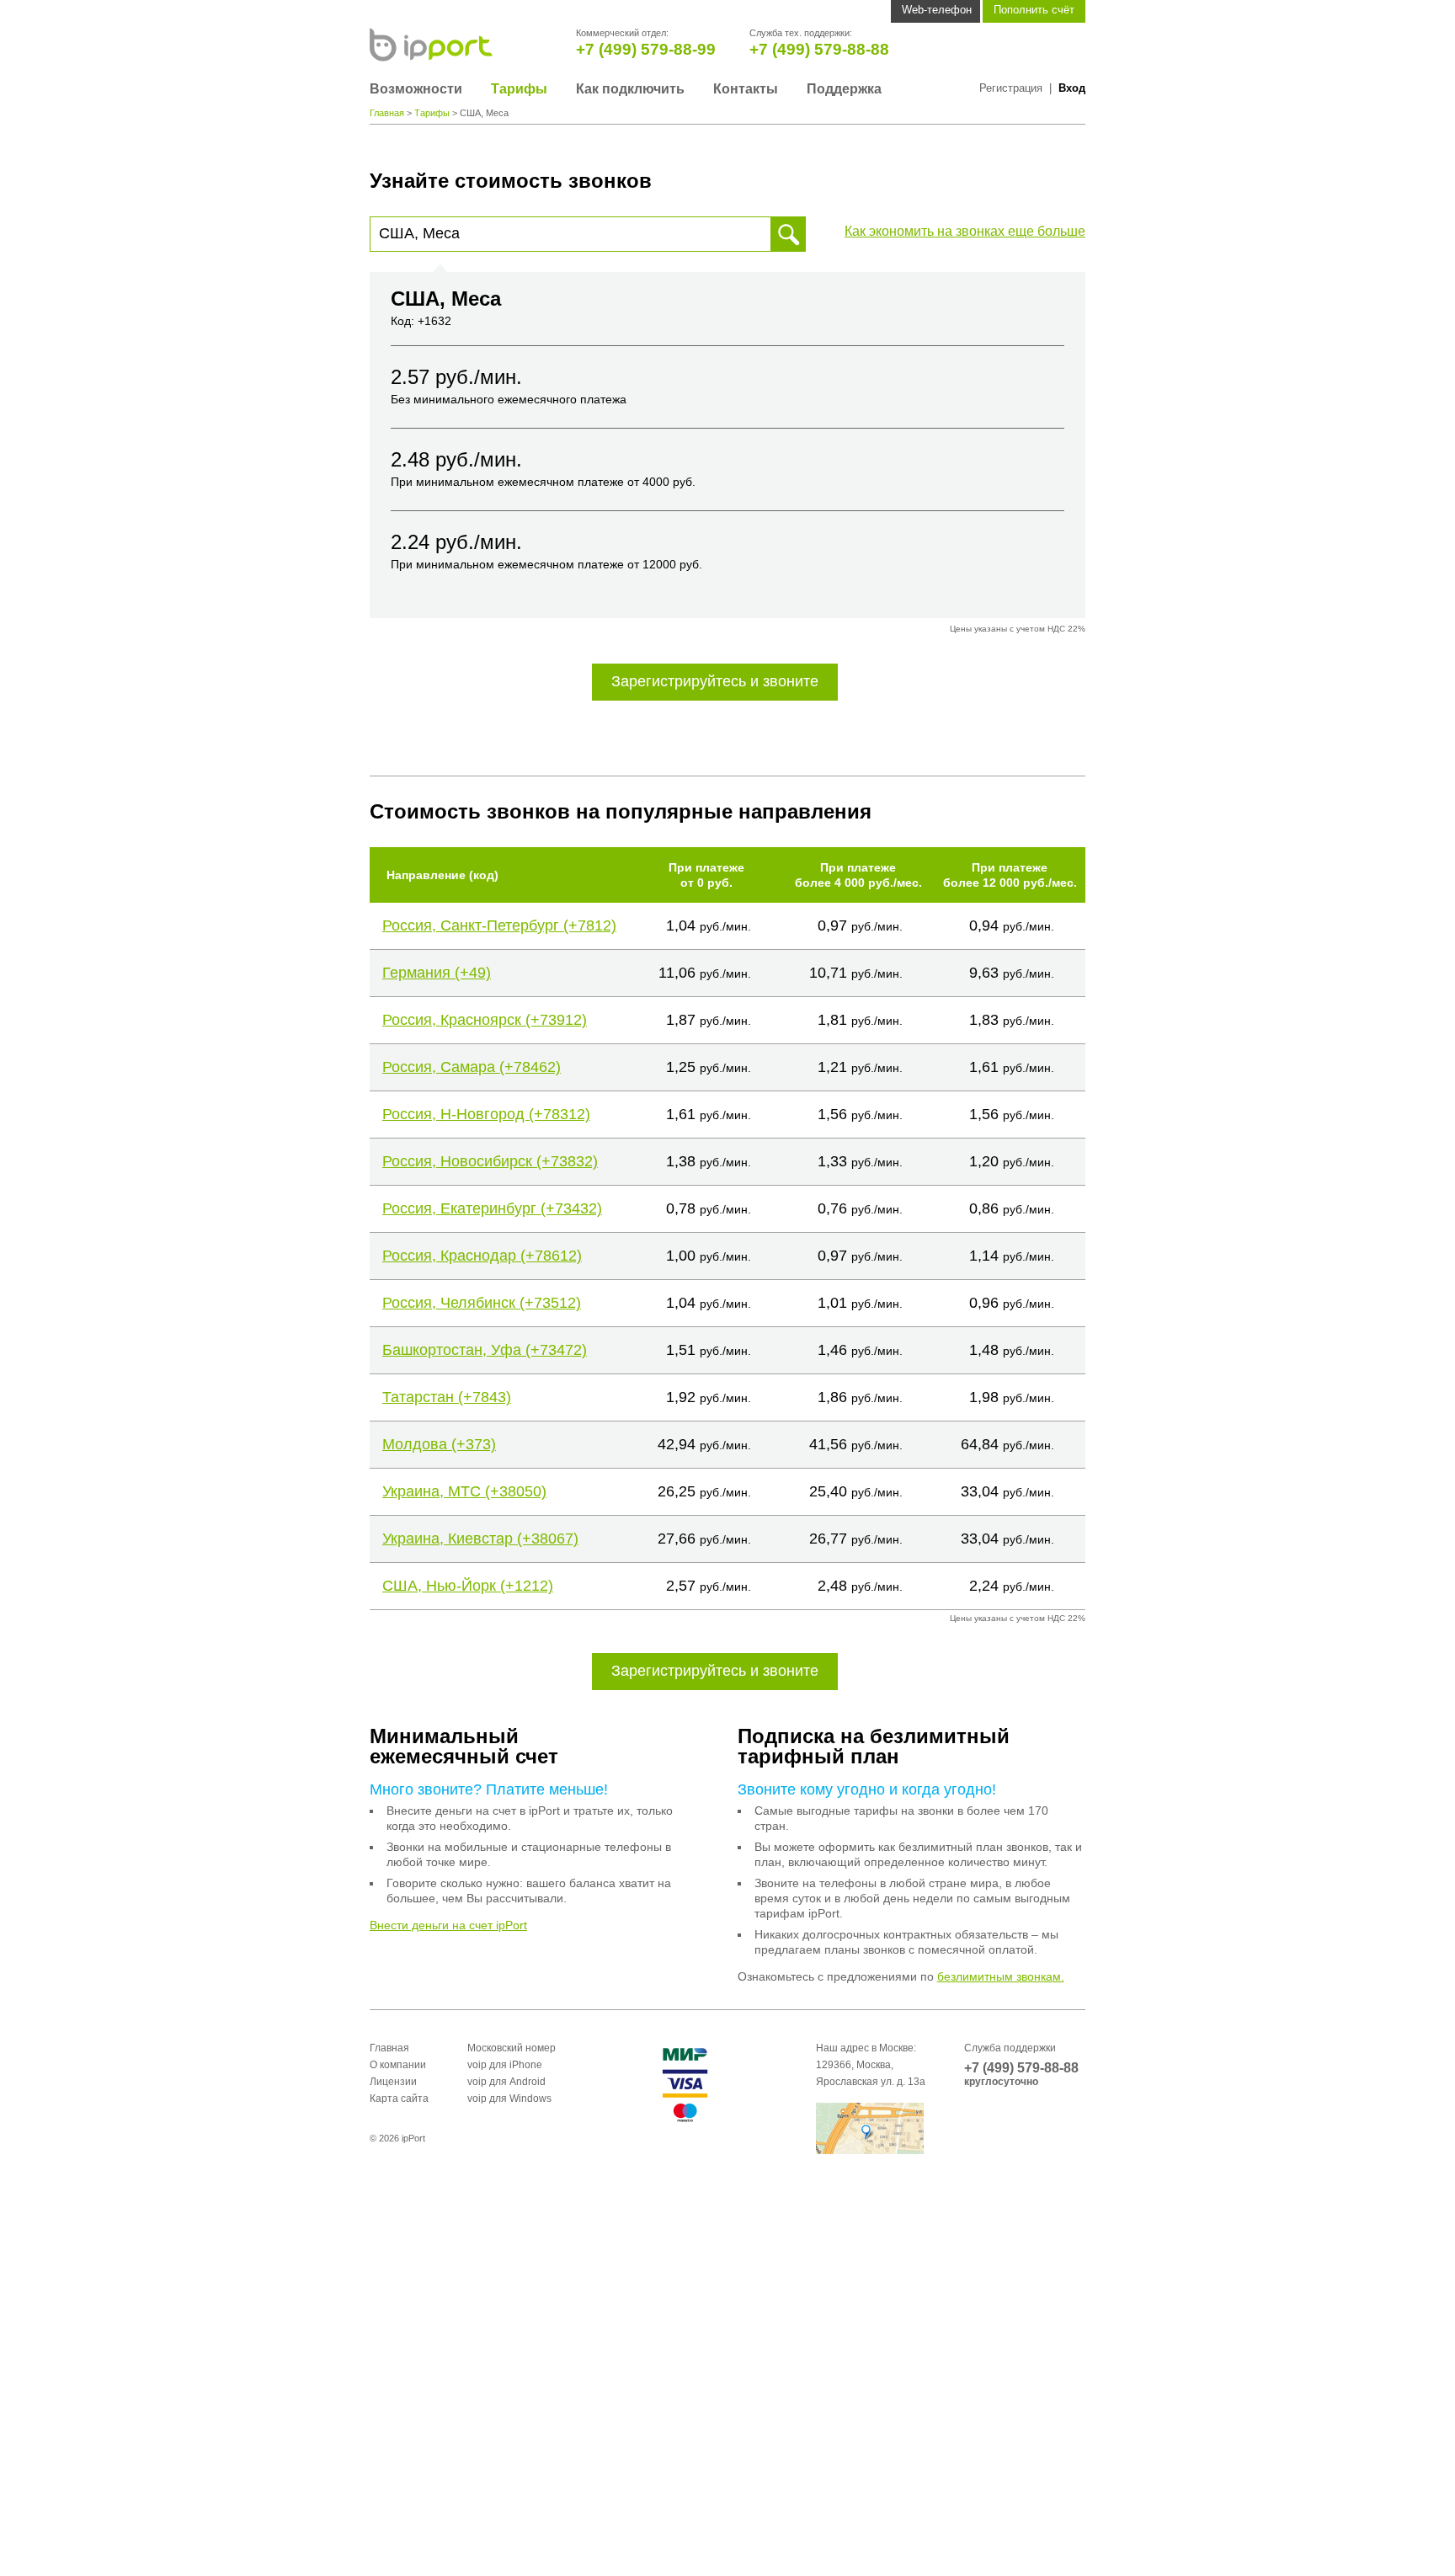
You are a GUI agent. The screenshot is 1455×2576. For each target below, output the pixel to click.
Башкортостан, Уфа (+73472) (485, 1350)
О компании (398, 2065)
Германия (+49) (437, 973)
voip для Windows (509, 2099)
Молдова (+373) (439, 1444)
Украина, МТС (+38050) (464, 1491)
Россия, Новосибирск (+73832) (490, 1161)
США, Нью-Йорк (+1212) (468, 1586)
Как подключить (630, 89)
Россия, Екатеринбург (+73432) (492, 1208)
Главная (387, 113)
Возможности (416, 89)
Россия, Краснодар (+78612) (482, 1256)
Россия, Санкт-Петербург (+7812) (499, 925)
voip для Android (506, 2082)
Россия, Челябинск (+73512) (482, 1303)
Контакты (746, 89)
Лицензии (393, 2082)
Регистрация (1011, 88)
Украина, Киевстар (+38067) (480, 1539)
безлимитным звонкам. (1001, 1976)
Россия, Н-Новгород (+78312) (486, 1114)
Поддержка (844, 89)
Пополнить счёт (1034, 10)
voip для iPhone (505, 2065)
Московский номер (512, 2048)
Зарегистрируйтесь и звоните (715, 681)
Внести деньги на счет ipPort (448, 1925)
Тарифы (519, 89)
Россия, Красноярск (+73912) (485, 1020)
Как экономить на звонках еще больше (965, 231)
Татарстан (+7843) (447, 1397)
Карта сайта (399, 2099)
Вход (1072, 88)
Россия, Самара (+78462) (472, 1067)
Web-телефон (937, 10)
